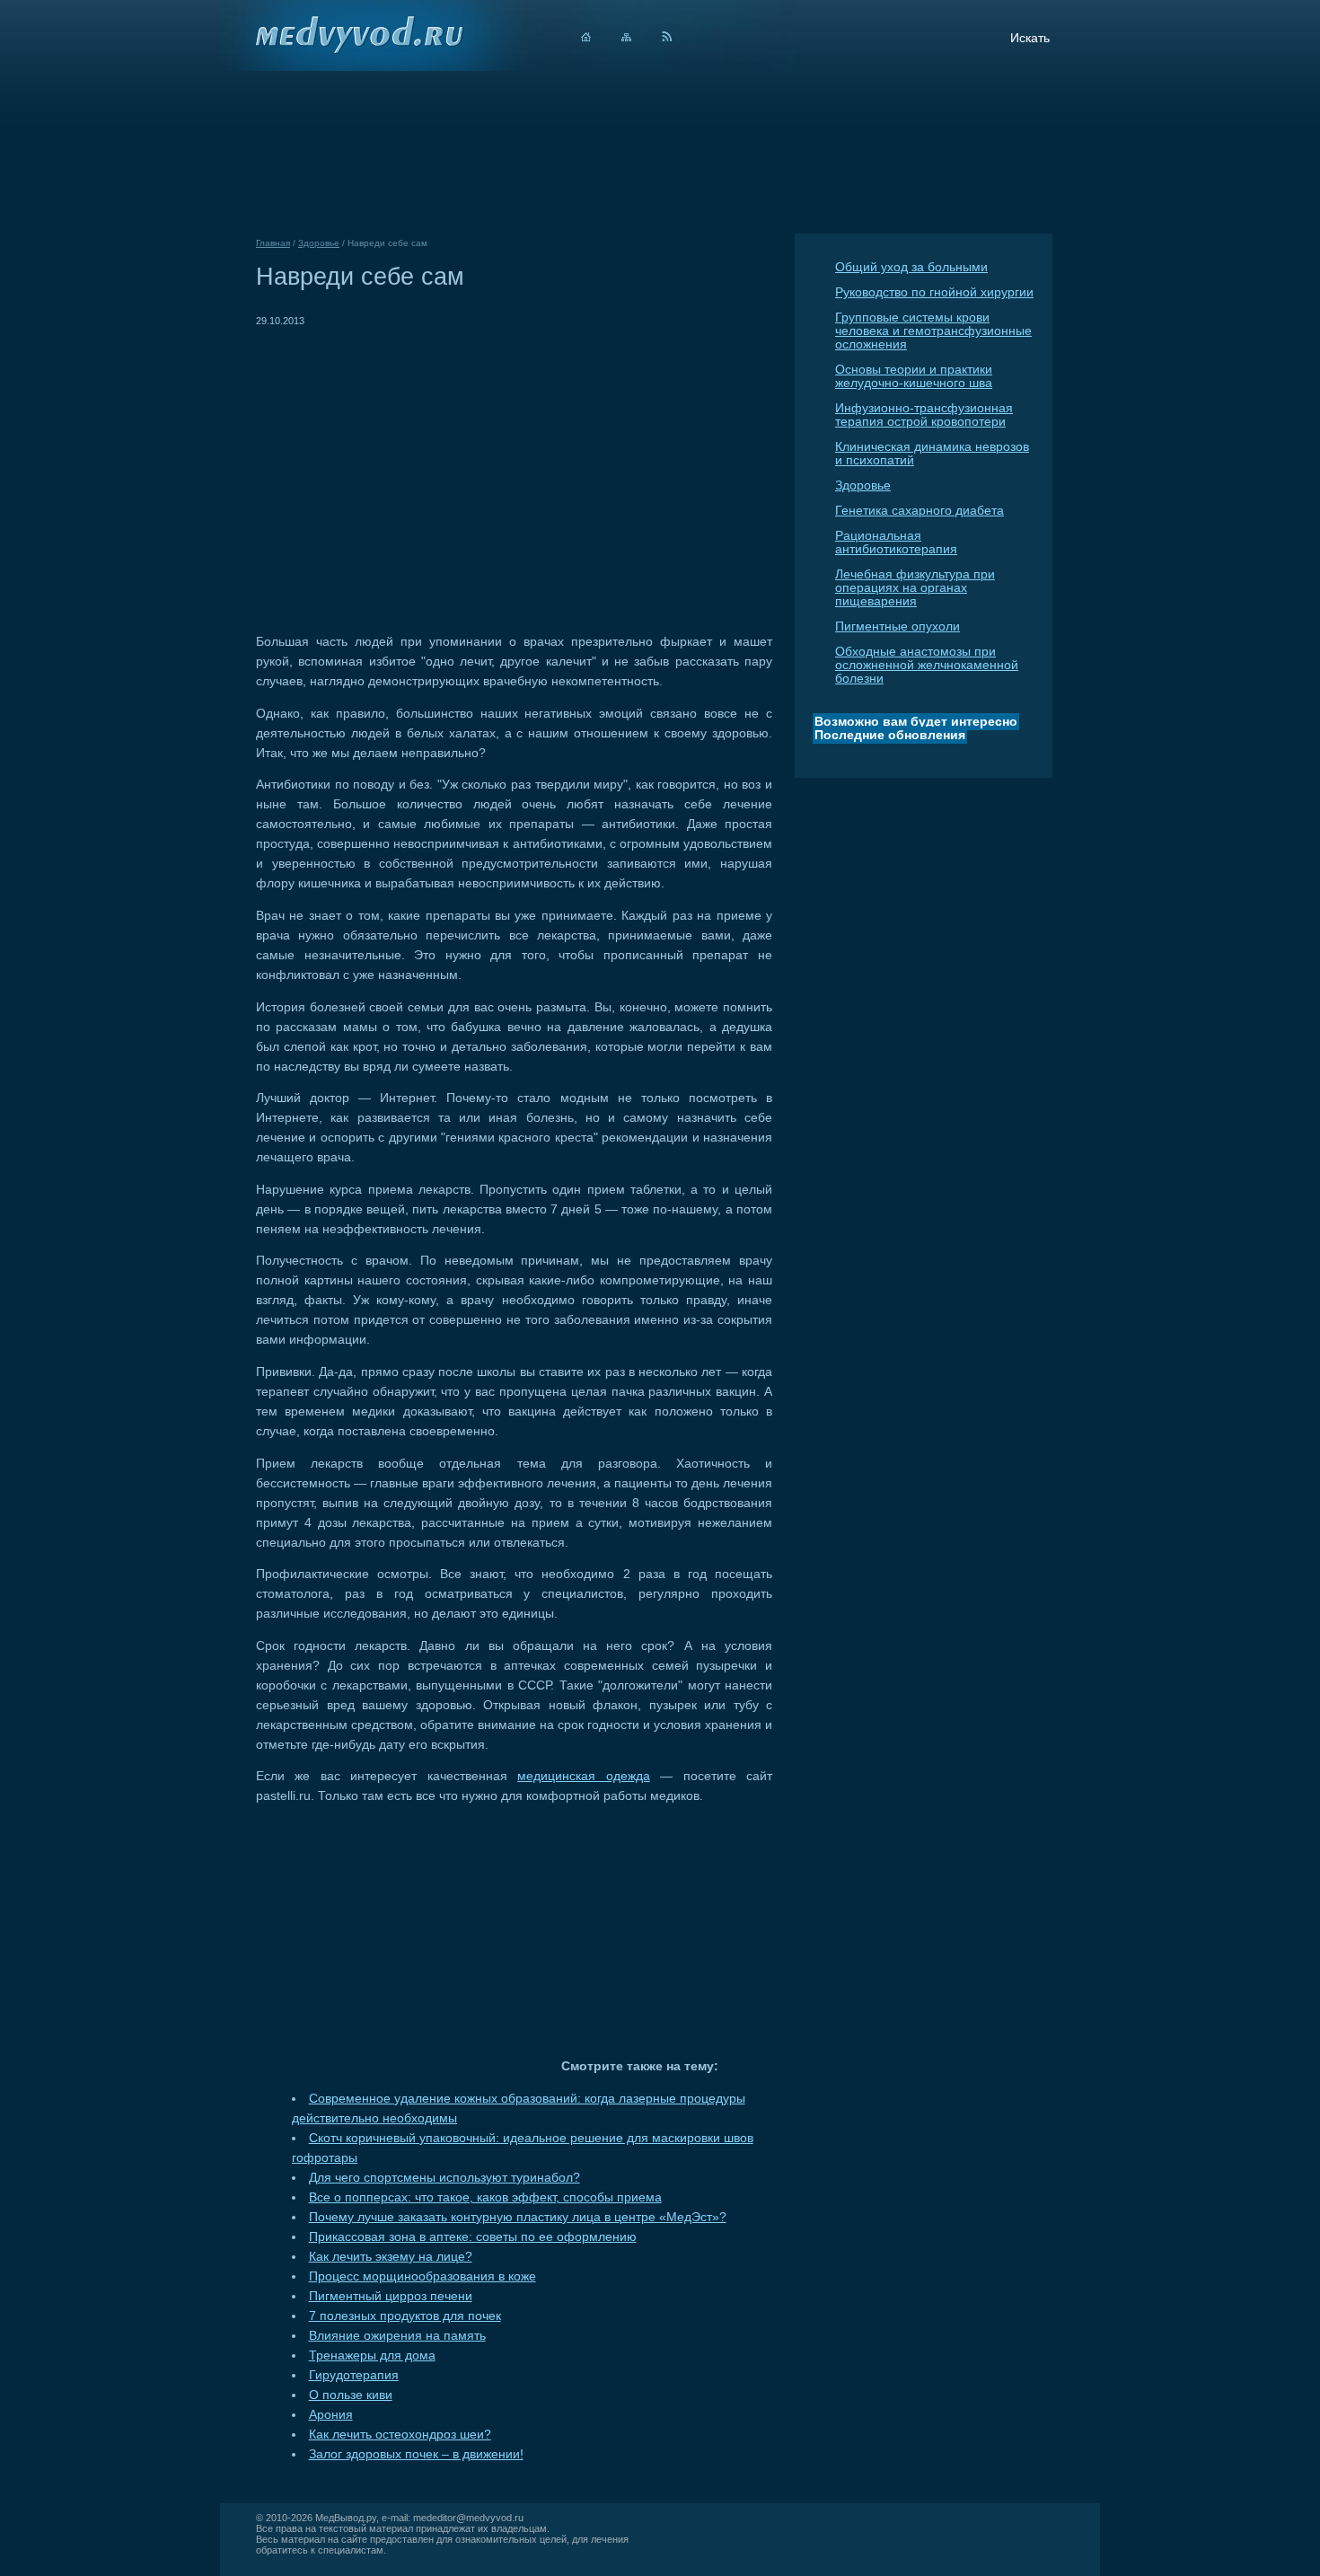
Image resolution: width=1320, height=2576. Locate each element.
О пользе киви (351, 2395)
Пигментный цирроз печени (391, 2296)
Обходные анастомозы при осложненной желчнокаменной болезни (927, 665)
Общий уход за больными (911, 267)
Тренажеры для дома (372, 2355)
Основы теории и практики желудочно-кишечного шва (914, 376)
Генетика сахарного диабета (920, 511)
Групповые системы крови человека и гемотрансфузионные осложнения (933, 331)
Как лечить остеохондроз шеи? (400, 2435)
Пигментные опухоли (898, 626)
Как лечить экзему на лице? (391, 2257)
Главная (273, 243)
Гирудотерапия (354, 2375)
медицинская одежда (583, 1776)
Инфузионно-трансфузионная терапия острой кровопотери (924, 415)
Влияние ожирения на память (397, 2336)
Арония (331, 2415)
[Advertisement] (407, 456)
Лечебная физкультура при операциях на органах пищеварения (915, 588)
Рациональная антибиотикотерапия (896, 543)
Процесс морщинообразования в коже (422, 2276)
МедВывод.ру (346, 2518)
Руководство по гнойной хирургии (934, 292)
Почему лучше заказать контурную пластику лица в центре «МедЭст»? (518, 2217)
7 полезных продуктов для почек (405, 2316)
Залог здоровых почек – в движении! (416, 2454)
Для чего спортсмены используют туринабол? (444, 2178)
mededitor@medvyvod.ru (468, 2518)
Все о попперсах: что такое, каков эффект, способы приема (485, 2197)
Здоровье (863, 485)
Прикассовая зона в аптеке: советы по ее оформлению (473, 2237)
